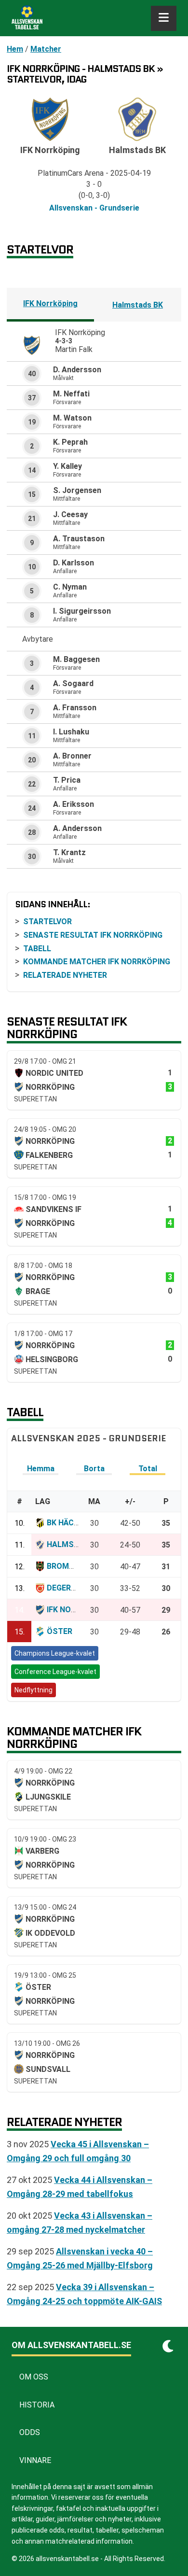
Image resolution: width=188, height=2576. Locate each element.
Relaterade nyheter (65, 975)
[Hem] (27, 18)
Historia (37, 2405)
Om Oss (34, 2377)
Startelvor (47, 922)
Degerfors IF (73, 1588)
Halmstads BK (138, 305)
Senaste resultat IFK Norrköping (93, 935)
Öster (60, 1631)
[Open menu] (164, 18)
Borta (94, 1469)
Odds (30, 2432)
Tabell (37, 949)
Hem (15, 49)
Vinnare (35, 2460)
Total (148, 1469)
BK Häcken (67, 1523)
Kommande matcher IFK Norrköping (97, 962)
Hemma (41, 1469)
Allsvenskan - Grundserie (94, 208)
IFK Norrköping (50, 303)
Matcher (46, 49)
